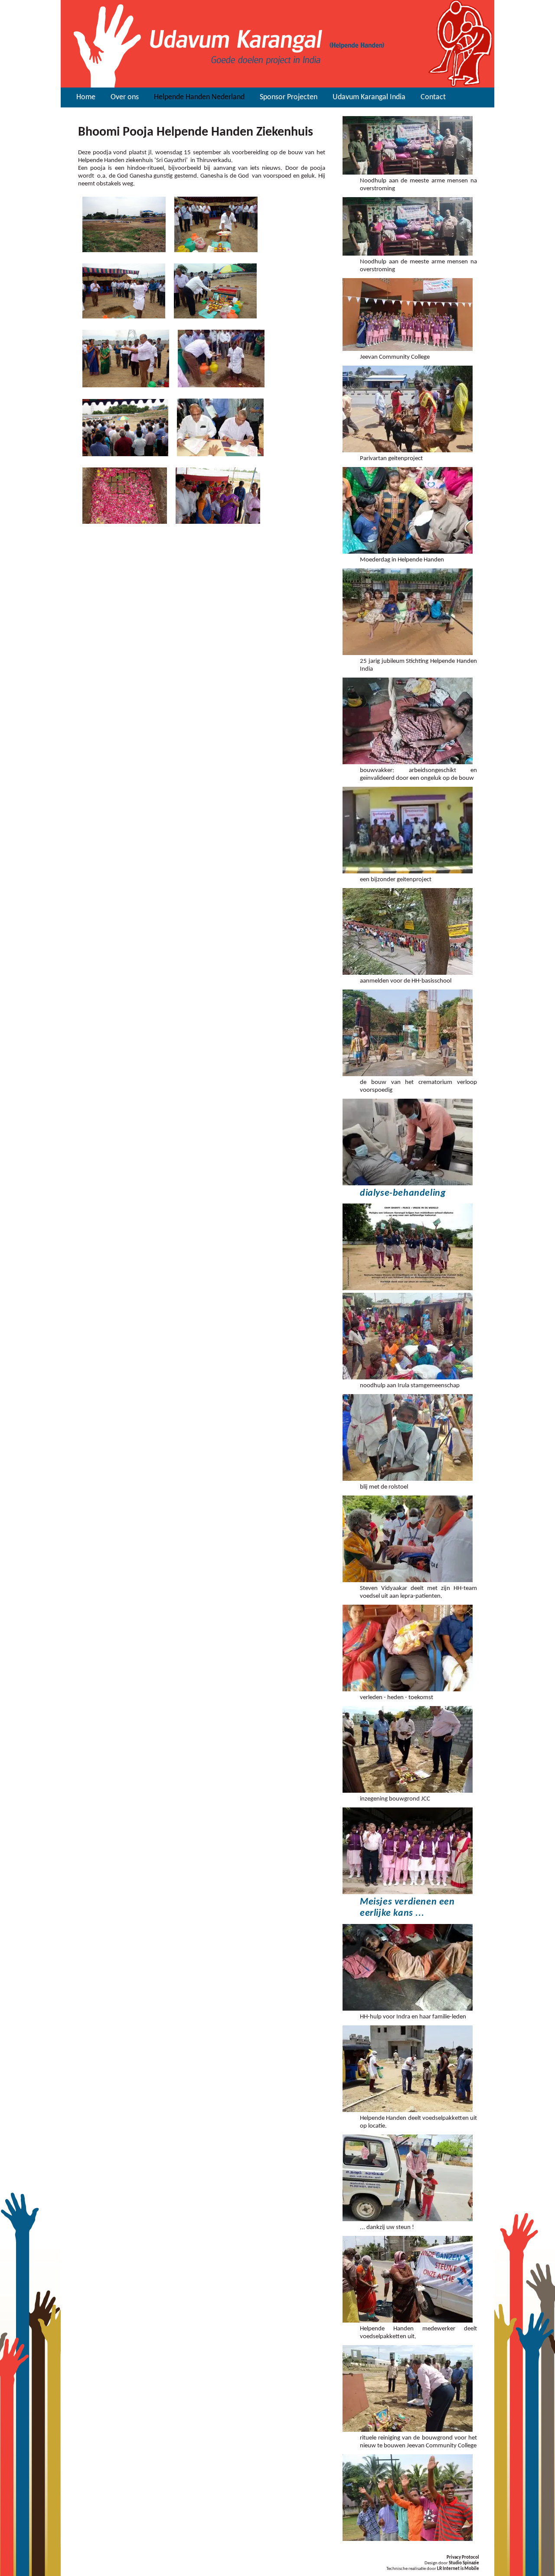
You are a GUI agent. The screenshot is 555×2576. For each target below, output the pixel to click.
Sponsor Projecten (289, 97)
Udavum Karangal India (369, 97)
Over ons (125, 97)
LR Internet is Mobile (458, 2569)
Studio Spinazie (464, 2563)
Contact (433, 97)
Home (86, 97)
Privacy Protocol (463, 2558)
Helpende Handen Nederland (199, 97)
